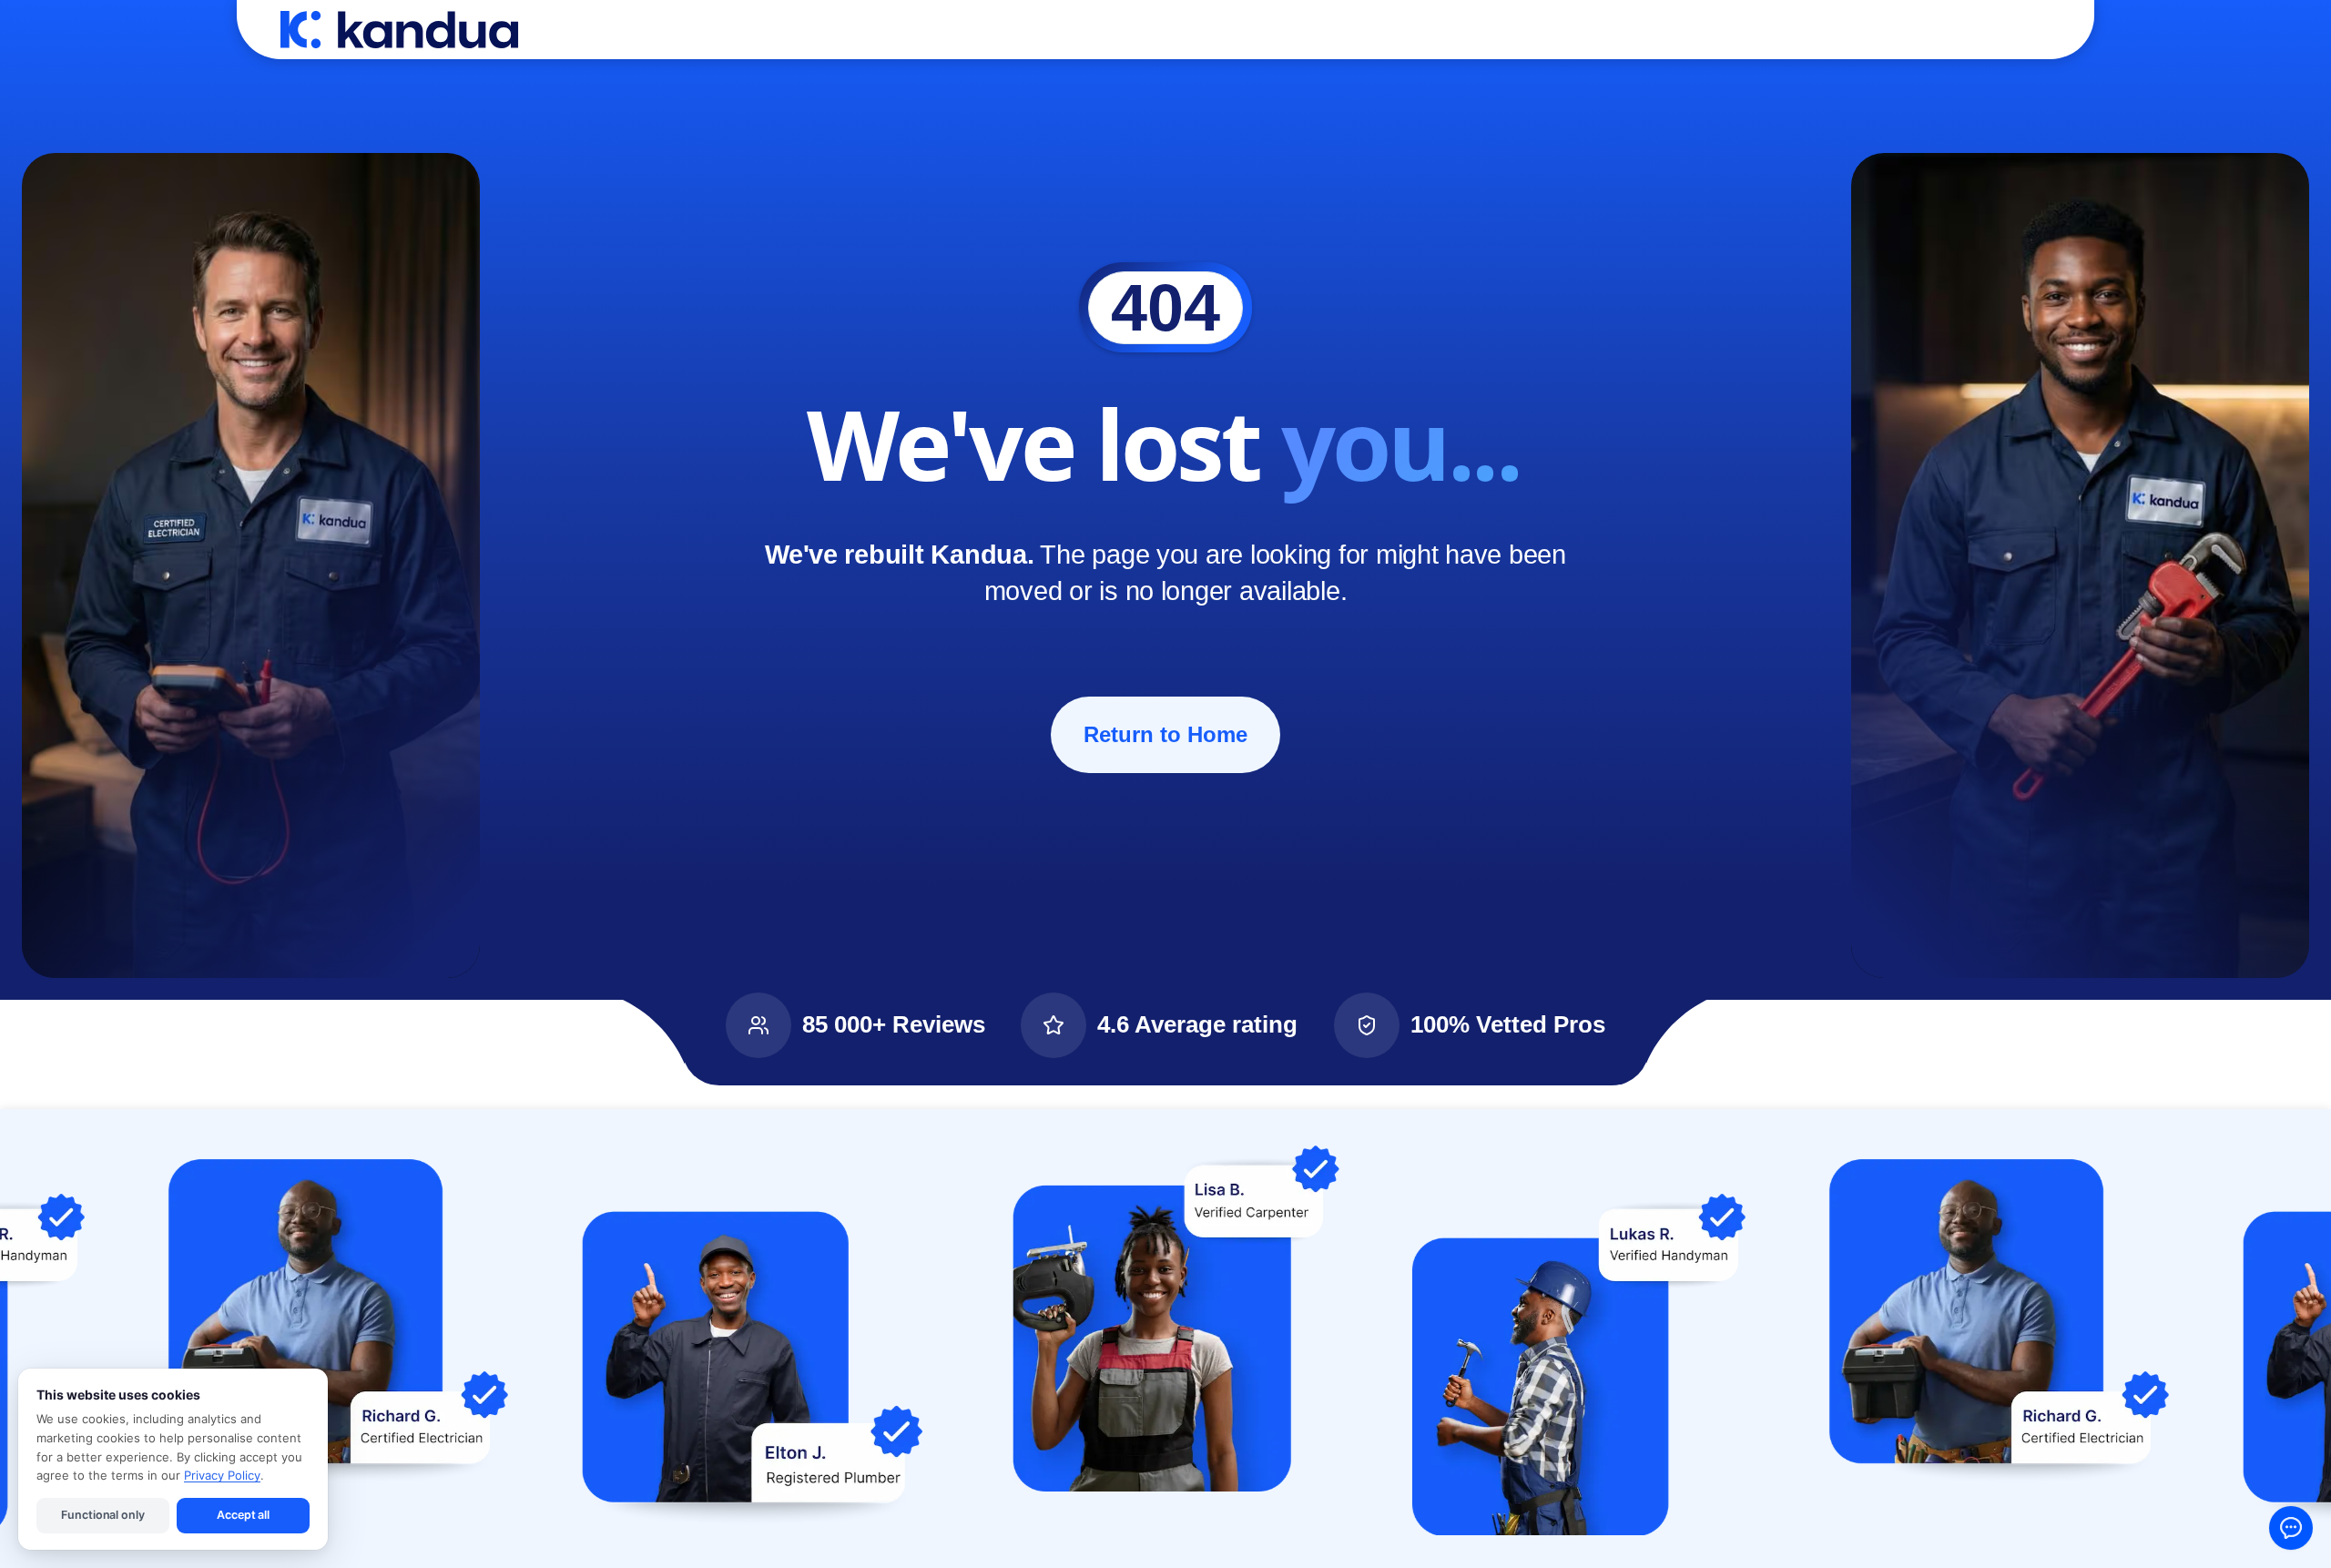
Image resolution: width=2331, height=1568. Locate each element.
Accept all (243, 1515)
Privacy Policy (222, 1475)
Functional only (102, 1515)
